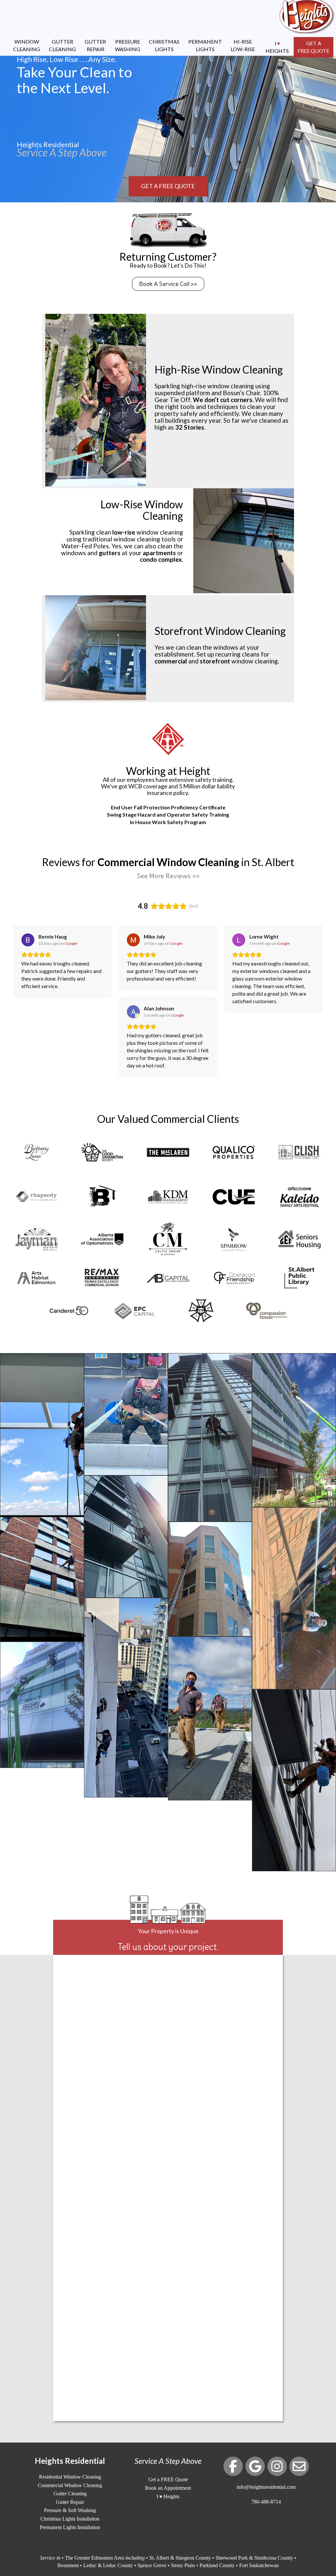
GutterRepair (95, 45)
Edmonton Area (107, 2558)
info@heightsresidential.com (266, 2487)
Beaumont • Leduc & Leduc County (95, 2565)
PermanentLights (205, 45)
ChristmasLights (164, 45)
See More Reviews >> (168, 876)
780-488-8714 (266, 2502)
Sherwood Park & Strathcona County (254, 2558)
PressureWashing (127, 45)
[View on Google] (28, 940)
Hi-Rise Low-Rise (243, 45)
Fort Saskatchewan (259, 2565)
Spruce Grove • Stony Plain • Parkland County (186, 2565)
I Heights (277, 47)
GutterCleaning (62, 45)
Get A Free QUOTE (314, 47)
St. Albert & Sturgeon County (180, 2558)
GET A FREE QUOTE (168, 186)
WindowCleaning (27, 45)
